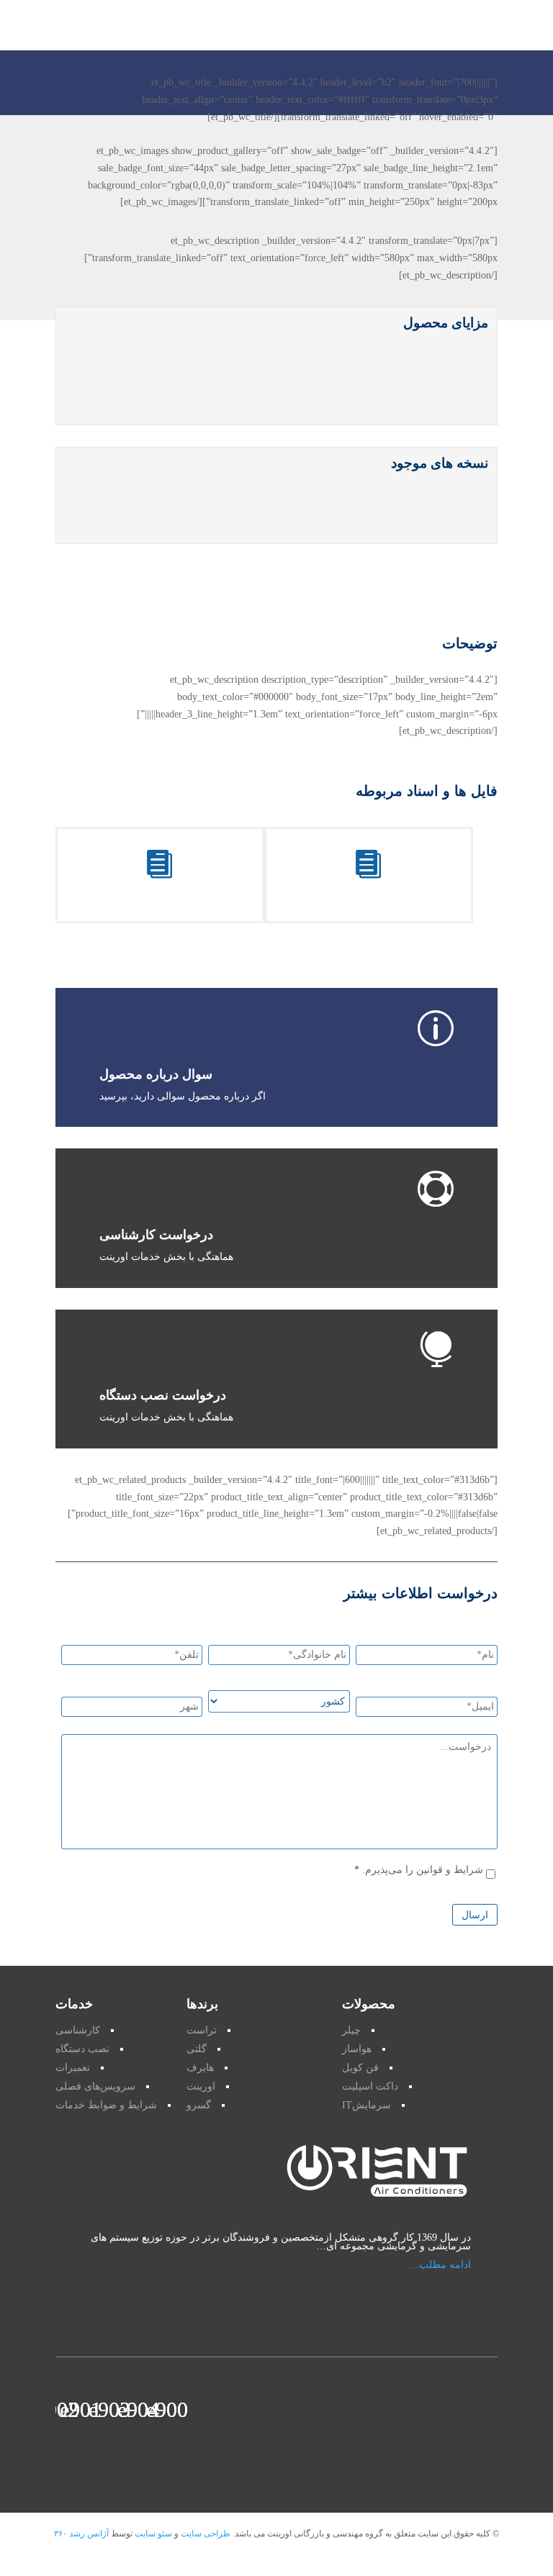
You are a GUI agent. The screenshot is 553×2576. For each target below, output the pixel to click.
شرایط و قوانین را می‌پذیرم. (423, 1870)
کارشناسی (78, 2030)
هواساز (357, 2049)
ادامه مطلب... (441, 2265)
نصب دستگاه (82, 2049)
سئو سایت (152, 2534)
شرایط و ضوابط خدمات (106, 2105)
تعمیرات (73, 2068)
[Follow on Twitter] (119, 2408)
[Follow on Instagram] (90, 2408)
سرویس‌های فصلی (95, 2086)
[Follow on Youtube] (148, 2408)
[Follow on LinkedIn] (67, 2408)
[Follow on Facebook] (176, 2408)
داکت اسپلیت (370, 2086)
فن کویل (360, 2068)
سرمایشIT (367, 2105)
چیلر (351, 2030)
